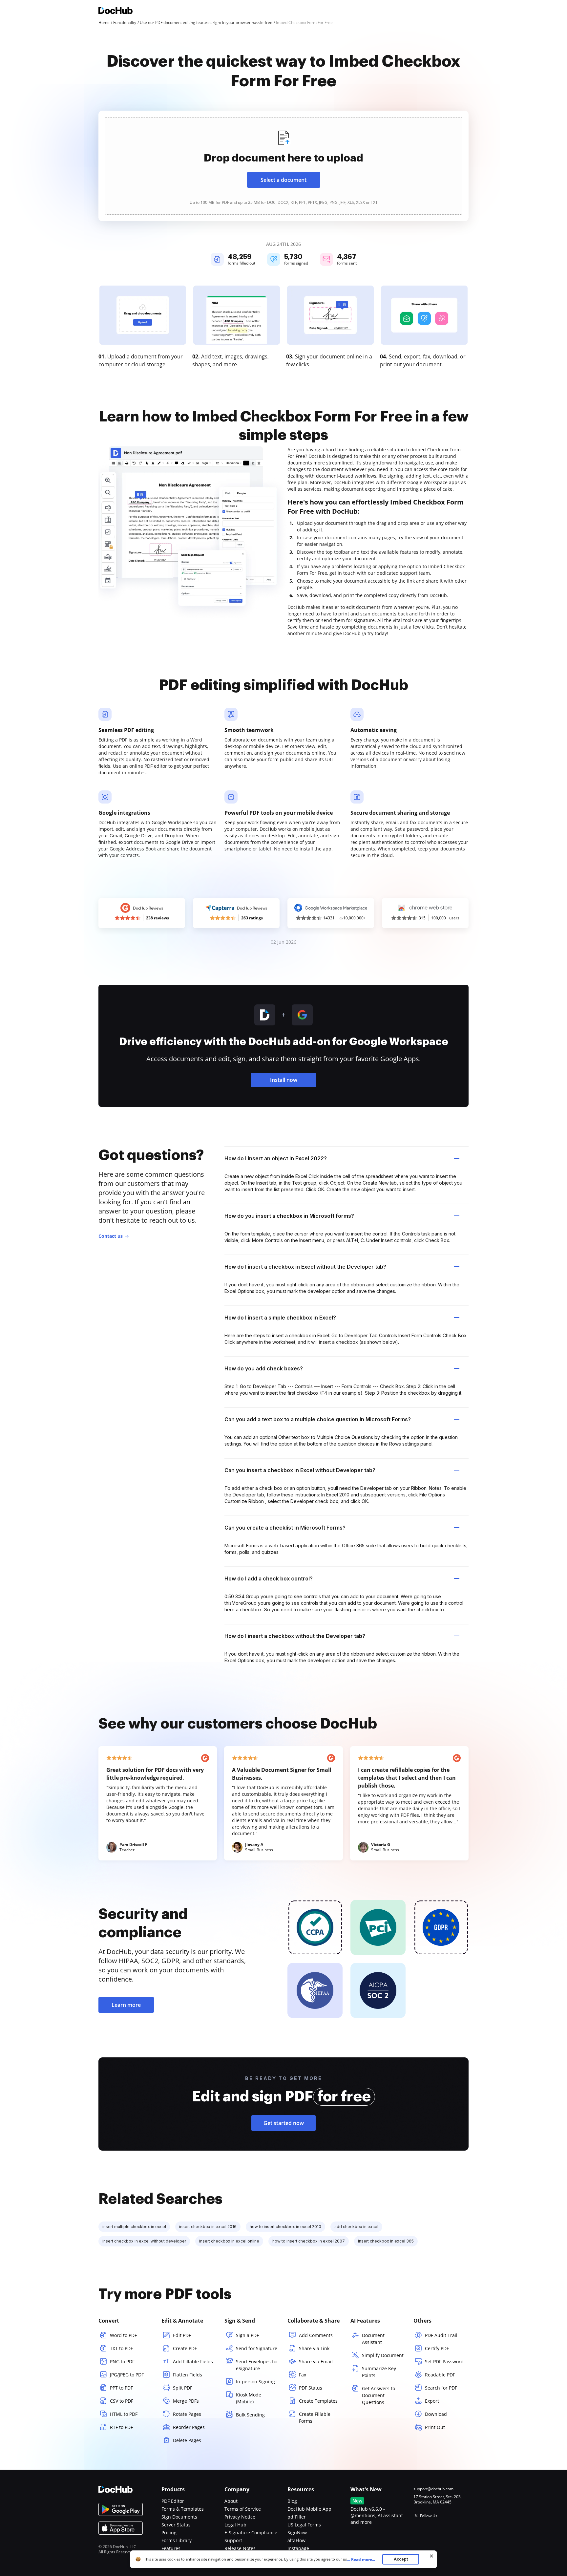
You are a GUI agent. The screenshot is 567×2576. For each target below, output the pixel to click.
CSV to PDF (122, 2401)
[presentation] (283, 166)
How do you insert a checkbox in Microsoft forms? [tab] (289, 1216)
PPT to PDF (121, 2388)
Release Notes (240, 2548)
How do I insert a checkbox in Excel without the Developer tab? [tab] (305, 1267)
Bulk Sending (250, 2415)
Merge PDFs (186, 2401)
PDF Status (311, 2388)
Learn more (126, 2005)
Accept (401, 2559)
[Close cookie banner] (431, 2556)
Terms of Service (243, 2509)
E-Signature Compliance (251, 2533)
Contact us (111, 1236)
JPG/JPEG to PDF (127, 2375)
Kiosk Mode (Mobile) (249, 2398)
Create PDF (185, 2348)
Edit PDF (182, 2335)
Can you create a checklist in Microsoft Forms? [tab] (285, 1528)
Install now (284, 1080)
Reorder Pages (189, 2427)
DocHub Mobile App (309, 2509)
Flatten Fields (188, 2375)
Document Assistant (373, 2339)
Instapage (298, 2548)
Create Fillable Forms (315, 2417)
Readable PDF (440, 2375)
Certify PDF (437, 2348)
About (231, 2501)
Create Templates (318, 2401)
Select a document (283, 180)
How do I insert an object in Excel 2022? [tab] (276, 1158)
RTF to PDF (121, 2427)
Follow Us (429, 2516)
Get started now (284, 2123)
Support (233, 2540)
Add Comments (316, 2335)
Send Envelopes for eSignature (257, 2365)
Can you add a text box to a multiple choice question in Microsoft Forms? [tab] (318, 1419)
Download (436, 2414)
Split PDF (183, 2388)
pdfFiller (297, 2517)
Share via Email (316, 2361)
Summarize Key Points (379, 2372)
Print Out (435, 2427)
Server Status (176, 2525)
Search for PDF (441, 2388)
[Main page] (115, 11)
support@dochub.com (433, 2489)
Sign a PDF (247, 2335)
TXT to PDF (121, 2348)
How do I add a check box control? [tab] (269, 1578)
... (361, 2559)
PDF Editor (173, 2501)
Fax (303, 2375)
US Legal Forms (304, 2525)
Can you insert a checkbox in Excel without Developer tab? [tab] (300, 1470)
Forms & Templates (183, 2509)
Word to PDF (123, 2335)
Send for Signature (257, 2348)
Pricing (169, 2533)
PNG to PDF (122, 2361)
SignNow (297, 2533)
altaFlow (296, 2540)
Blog (292, 2501)
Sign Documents (179, 2517)
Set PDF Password (444, 2361)
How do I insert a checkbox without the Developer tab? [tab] (295, 1636)
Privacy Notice (240, 2517)
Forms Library (177, 2540)
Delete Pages (187, 2440)
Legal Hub (235, 2525)
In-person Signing (255, 2382)
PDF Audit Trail (441, 2335)
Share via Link (314, 2348)
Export (432, 2401)
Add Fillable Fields (193, 2361)
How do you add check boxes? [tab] (264, 1368)
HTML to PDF (124, 2414)
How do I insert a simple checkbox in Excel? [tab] (280, 1318)
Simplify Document (383, 2355)
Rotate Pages (187, 2414)
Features (171, 2548)
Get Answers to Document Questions (378, 2395)
